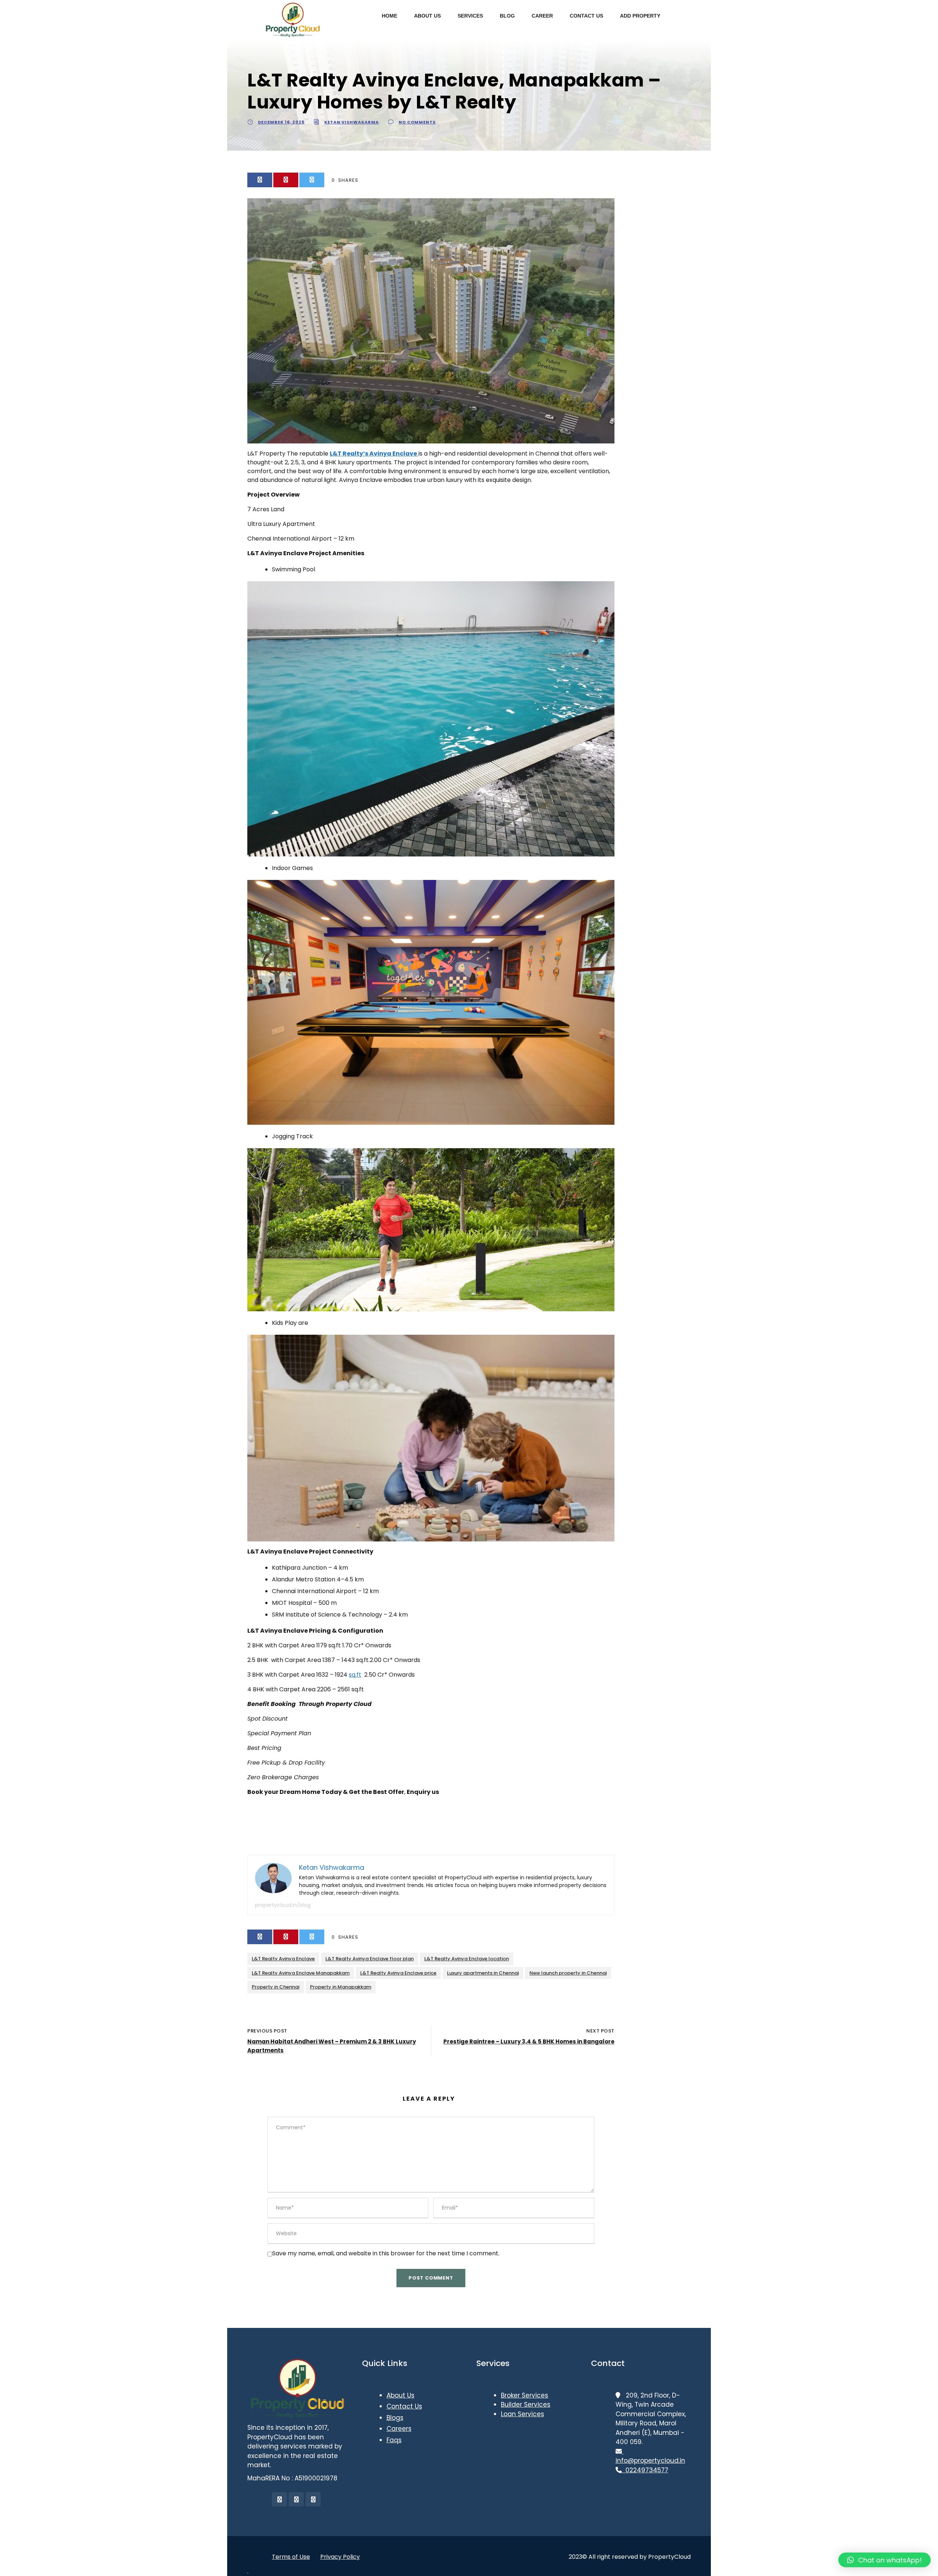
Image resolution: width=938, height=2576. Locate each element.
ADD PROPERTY (640, 16)
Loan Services (522, 2414)
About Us (400, 2395)
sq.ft (355, 1675)
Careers (399, 2429)
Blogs (395, 2418)
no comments (417, 122)
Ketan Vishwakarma (352, 122)
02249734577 (645, 2470)
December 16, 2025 (281, 122)
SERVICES (470, 16)
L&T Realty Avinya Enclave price (398, 1973)
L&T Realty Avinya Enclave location (467, 1959)
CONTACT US (586, 16)
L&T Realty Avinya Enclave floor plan (370, 1959)
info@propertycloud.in (650, 2456)
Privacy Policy (340, 2557)
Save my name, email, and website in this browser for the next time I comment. (386, 2253)
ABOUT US (427, 16)
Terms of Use (291, 2557)
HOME (389, 16)
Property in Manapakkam (341, 1987)
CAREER (542, 16)
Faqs (394, 2440)
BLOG (507, 16)
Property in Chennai (276, 1987)
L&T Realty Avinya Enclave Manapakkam (301, 1973)
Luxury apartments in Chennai (483, 1973)
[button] (885, 2560)
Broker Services (525, 2395)
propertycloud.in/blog (283, 1905)
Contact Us (404, 2406)
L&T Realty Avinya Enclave (283, 1959)
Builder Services (526, 2404)
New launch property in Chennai (568, 1973)
